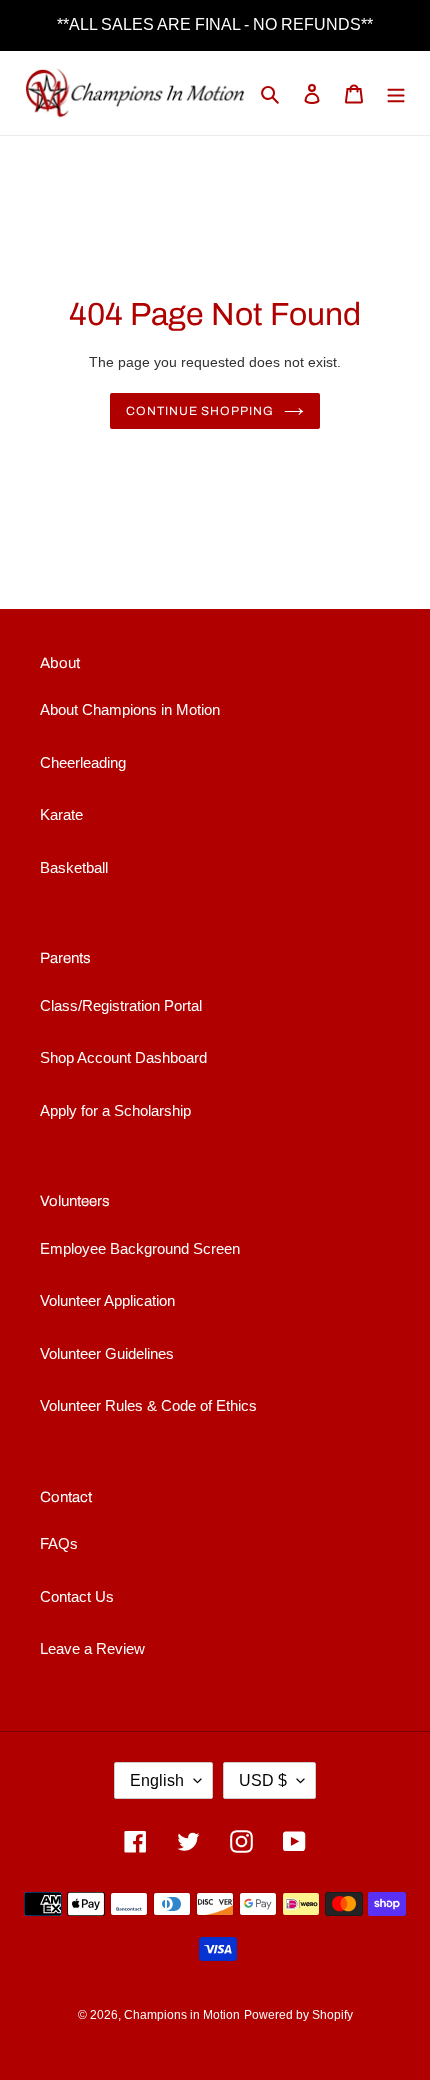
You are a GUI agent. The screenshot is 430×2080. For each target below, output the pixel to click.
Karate (61, 814)
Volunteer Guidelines (107, 1353)
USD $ (263, 1780)
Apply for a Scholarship (115, 1110)
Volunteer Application (107, 1300)
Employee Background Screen (140, 1248)
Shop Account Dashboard (123, 1057)
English (157, 1780)
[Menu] (396, 93)
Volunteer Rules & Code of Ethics (148, 1405)
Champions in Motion (182, 2015)
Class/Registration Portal (121, 1005)
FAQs (59, 1543)
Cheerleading (83, 762)
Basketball (74, 867)
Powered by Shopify (298, 2015)
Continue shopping (200, 411)
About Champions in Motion (130, 709)
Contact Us (77, 1596)
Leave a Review (92, 1648)
